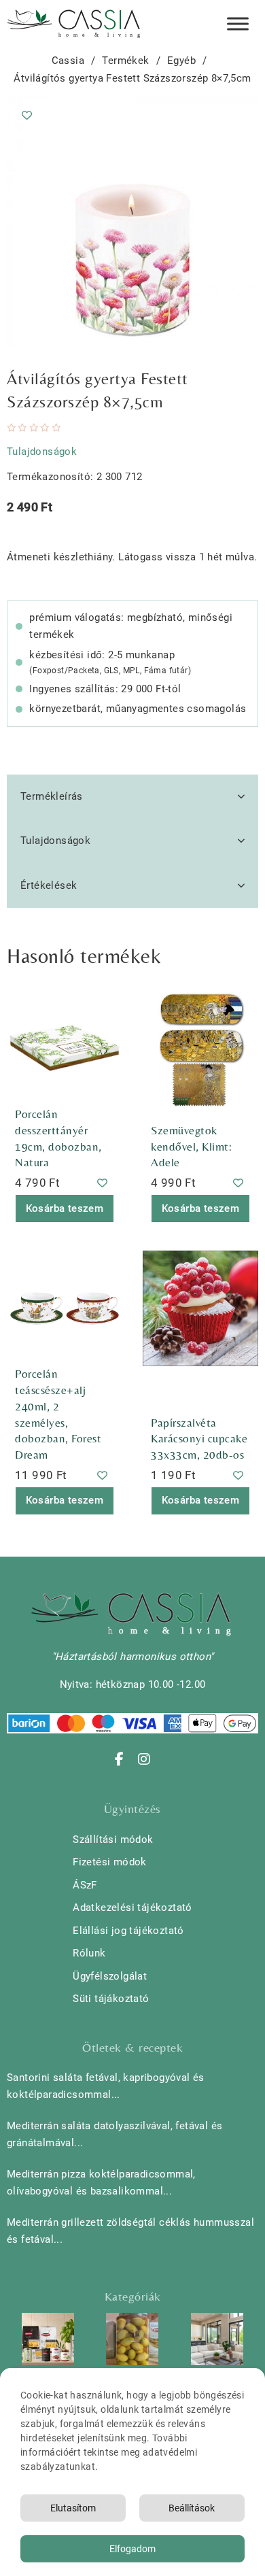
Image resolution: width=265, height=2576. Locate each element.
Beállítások (192, 2508)
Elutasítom (73, 2508)
